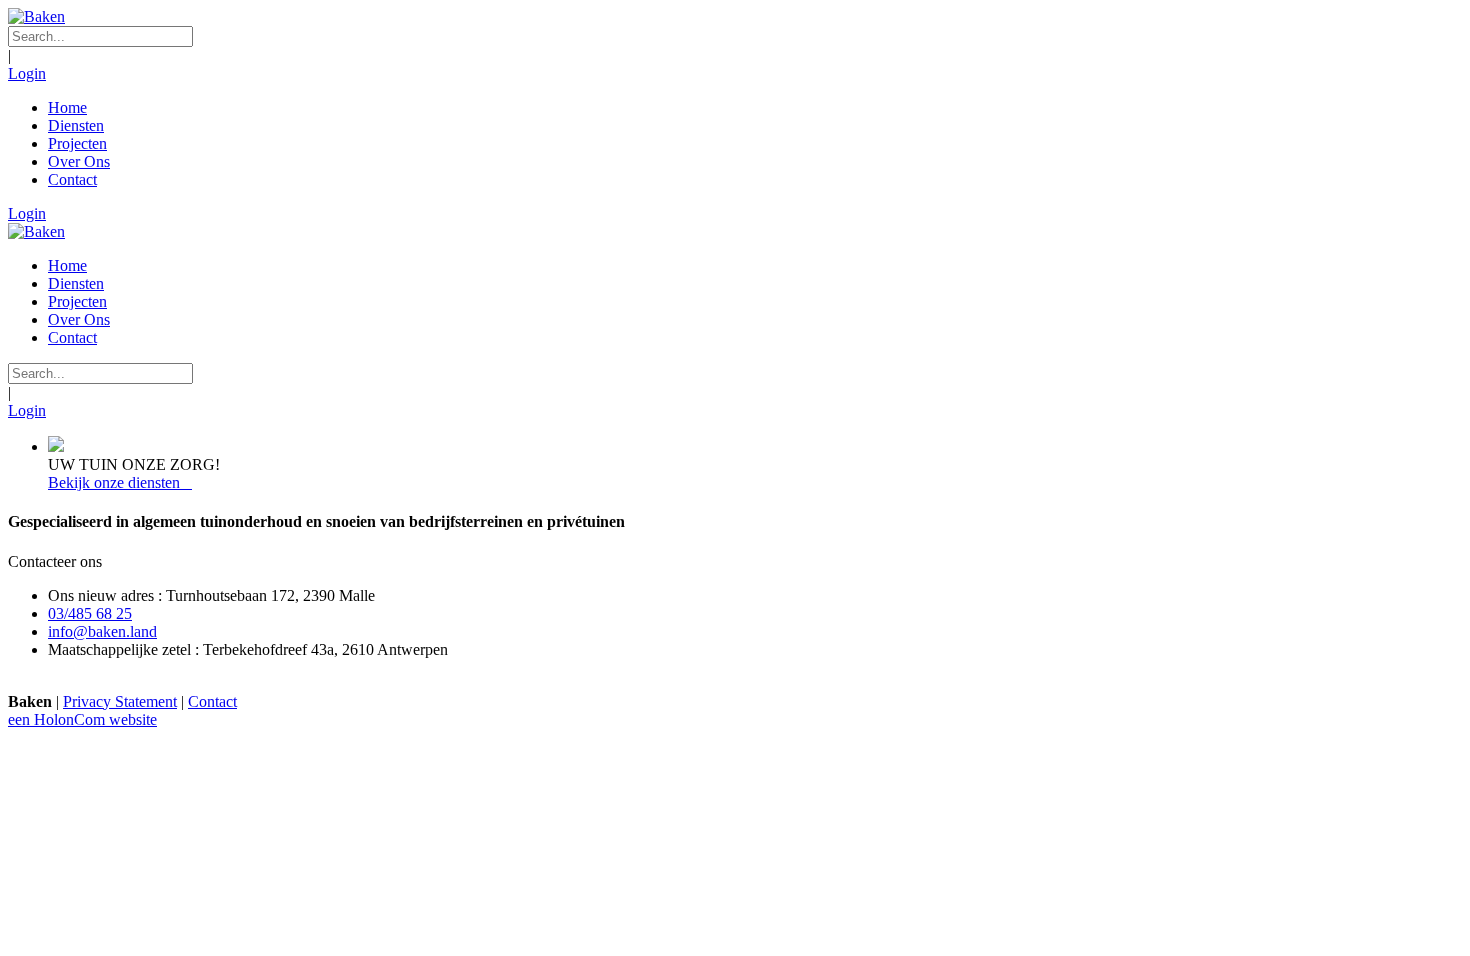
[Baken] (36, 16)
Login (27, 73)
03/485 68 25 (90, 613)
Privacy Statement (120, 701)
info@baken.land (102, 631)
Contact (212, 701)
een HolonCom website (82, 719)
